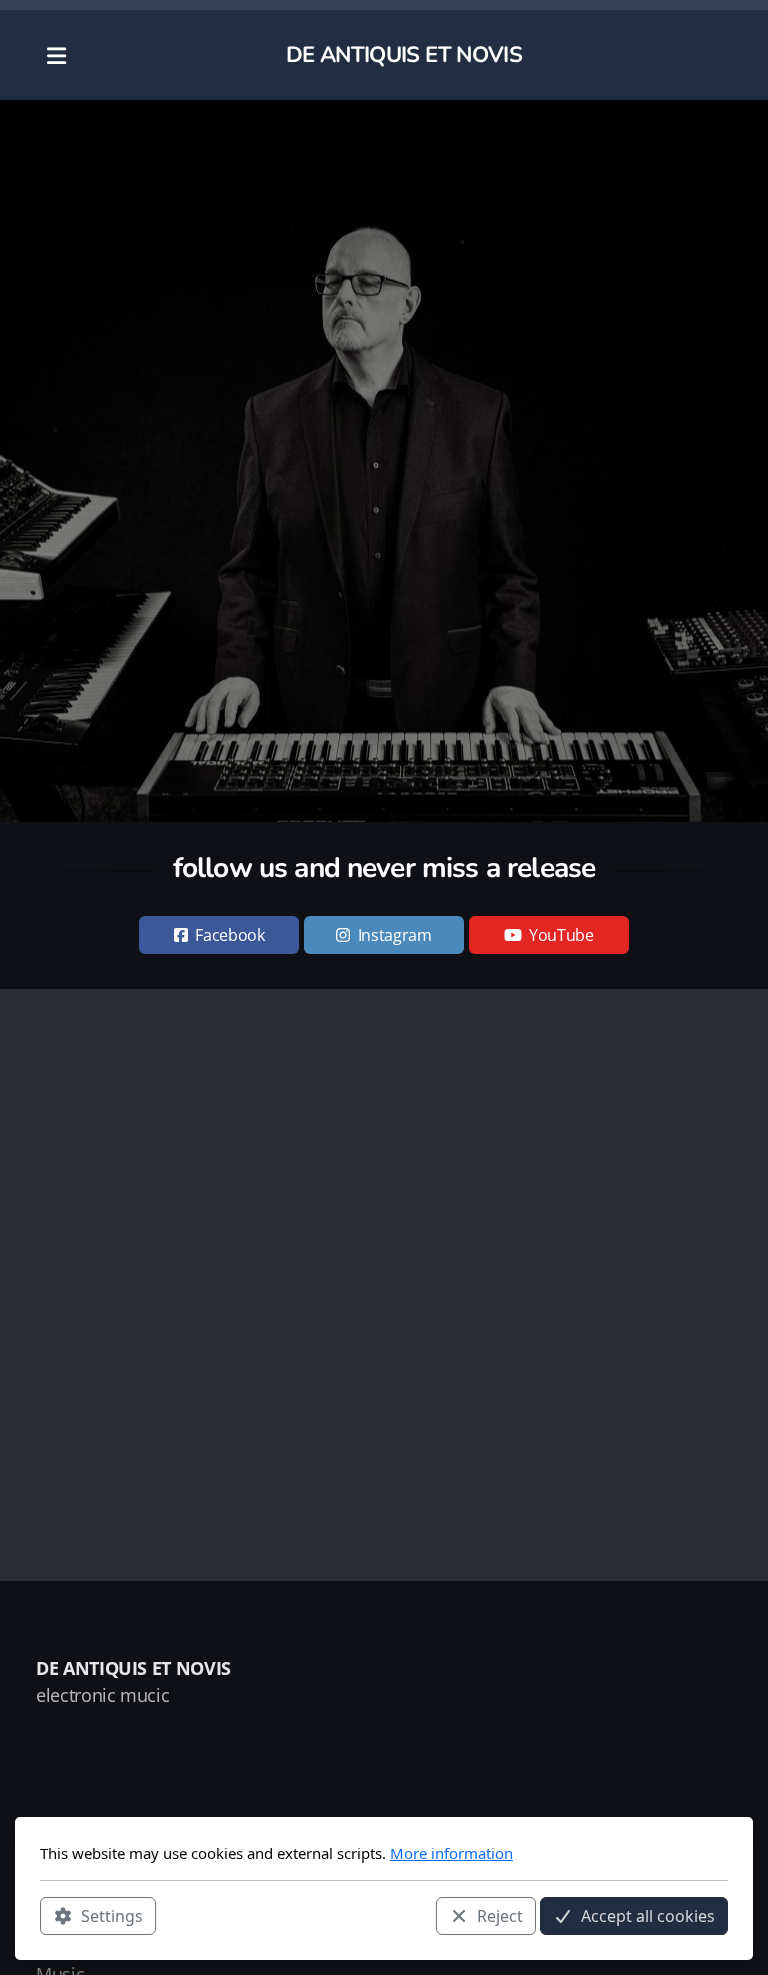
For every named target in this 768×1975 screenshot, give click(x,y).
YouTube (561, 935)
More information (451, 1853)
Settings (112, 1916)
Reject (500, 1916)
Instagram (395, 935)
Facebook (229, 935)
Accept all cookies (648, 1916)
